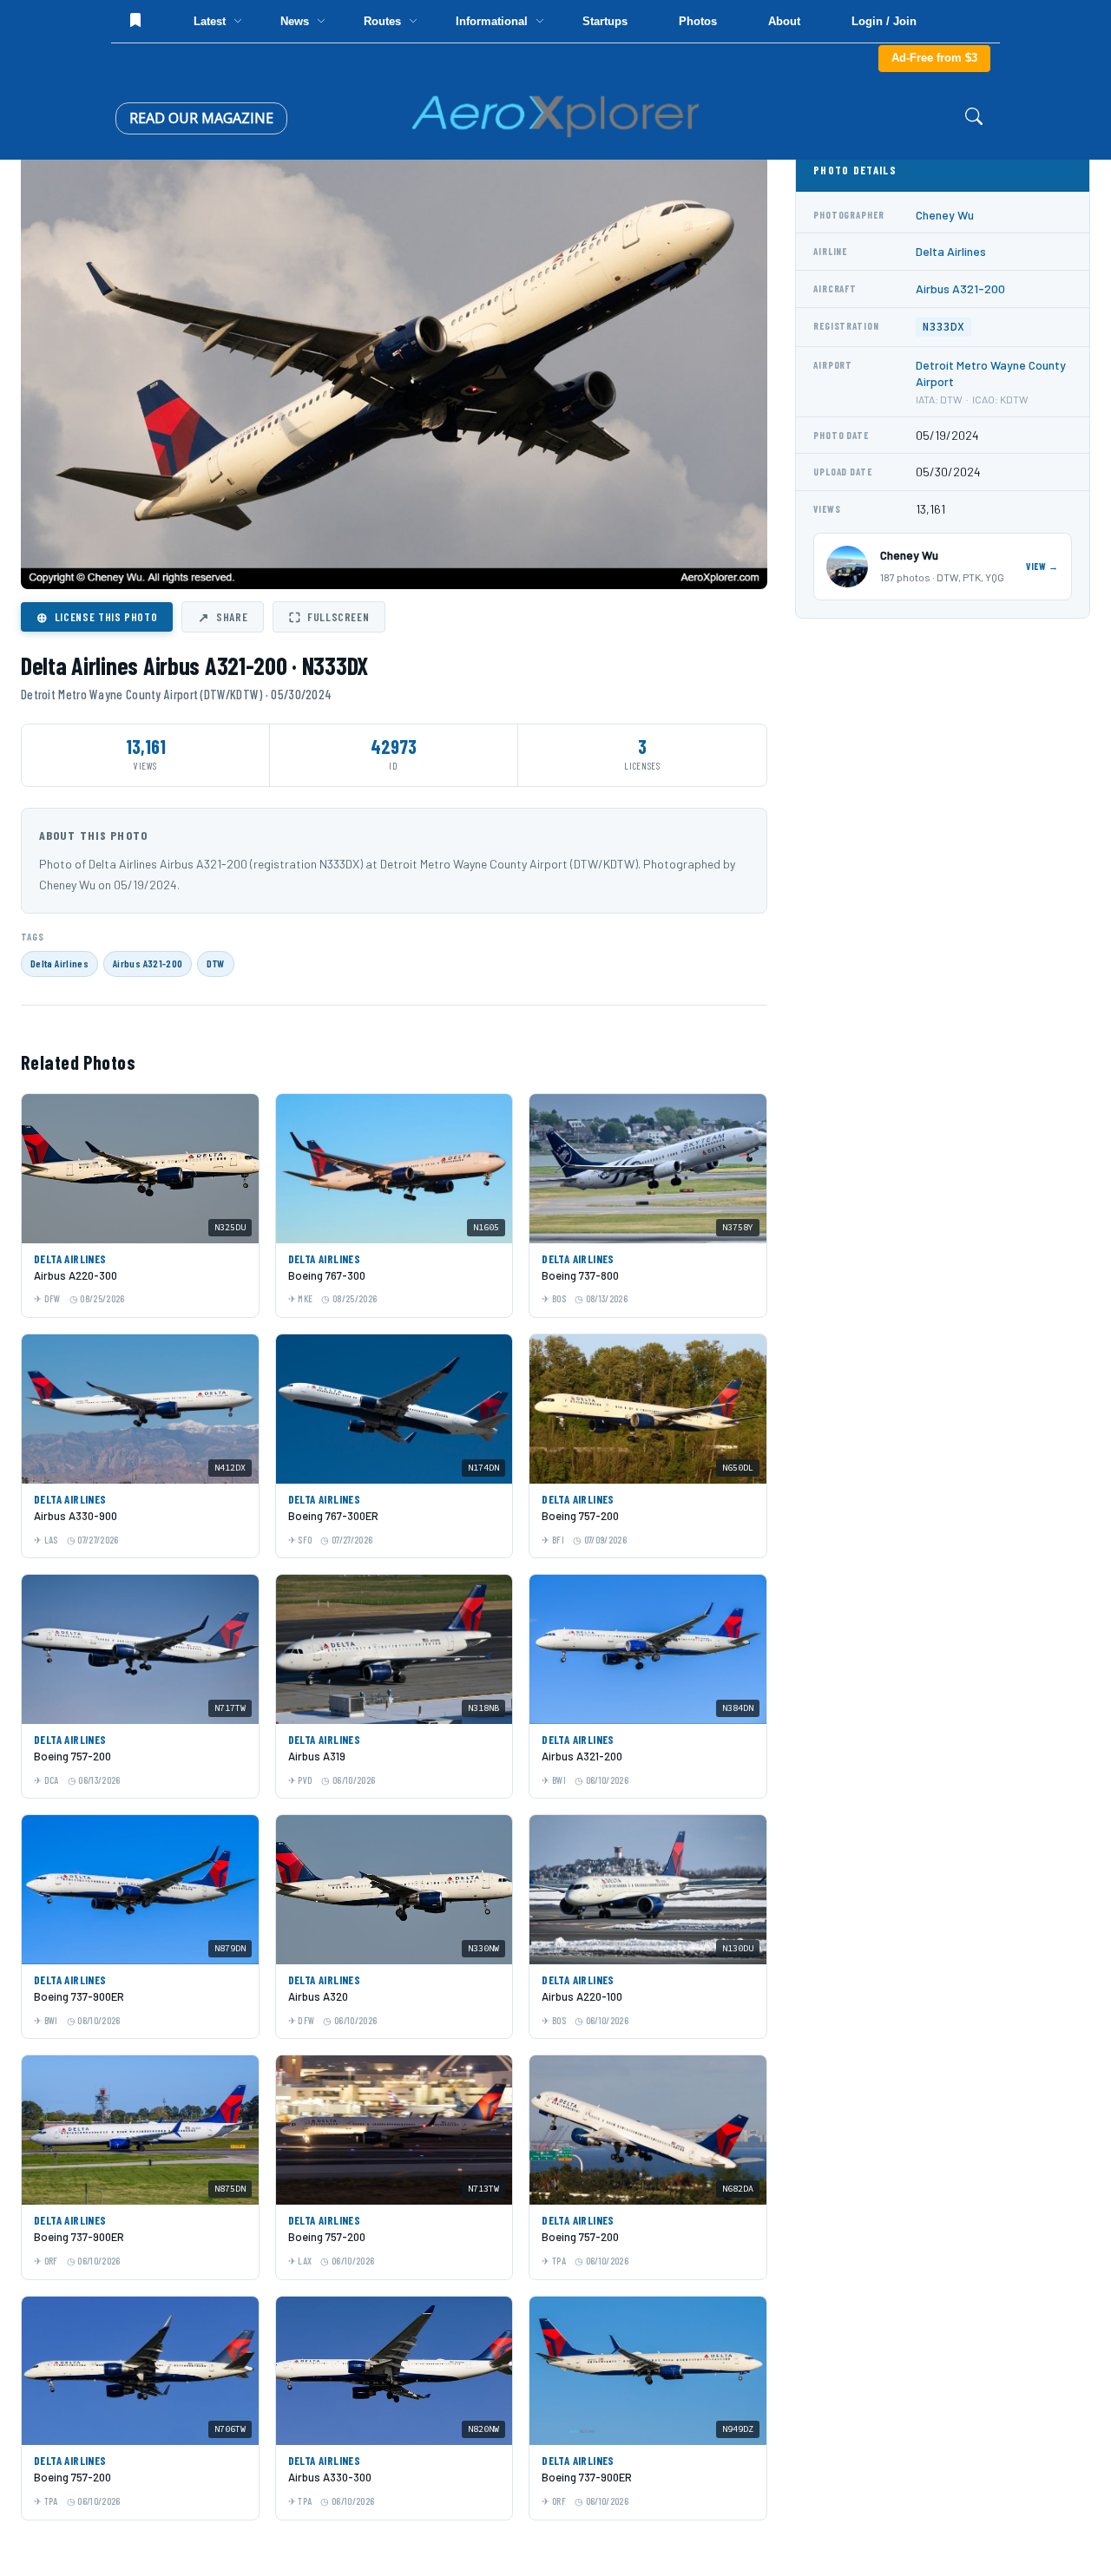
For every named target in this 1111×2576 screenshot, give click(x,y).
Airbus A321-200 (148, 963)
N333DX (943, 327)
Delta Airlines (59, 963)
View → (1042, 566)
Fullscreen (329, 617)
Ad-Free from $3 (934, 58)
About (784, 21)
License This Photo (97, 617)
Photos (698, 21)
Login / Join (884, 21)
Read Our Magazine (201, 118)
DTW (215, 963)
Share (223, 617)
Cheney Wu (945, 215)
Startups (605, 21)
